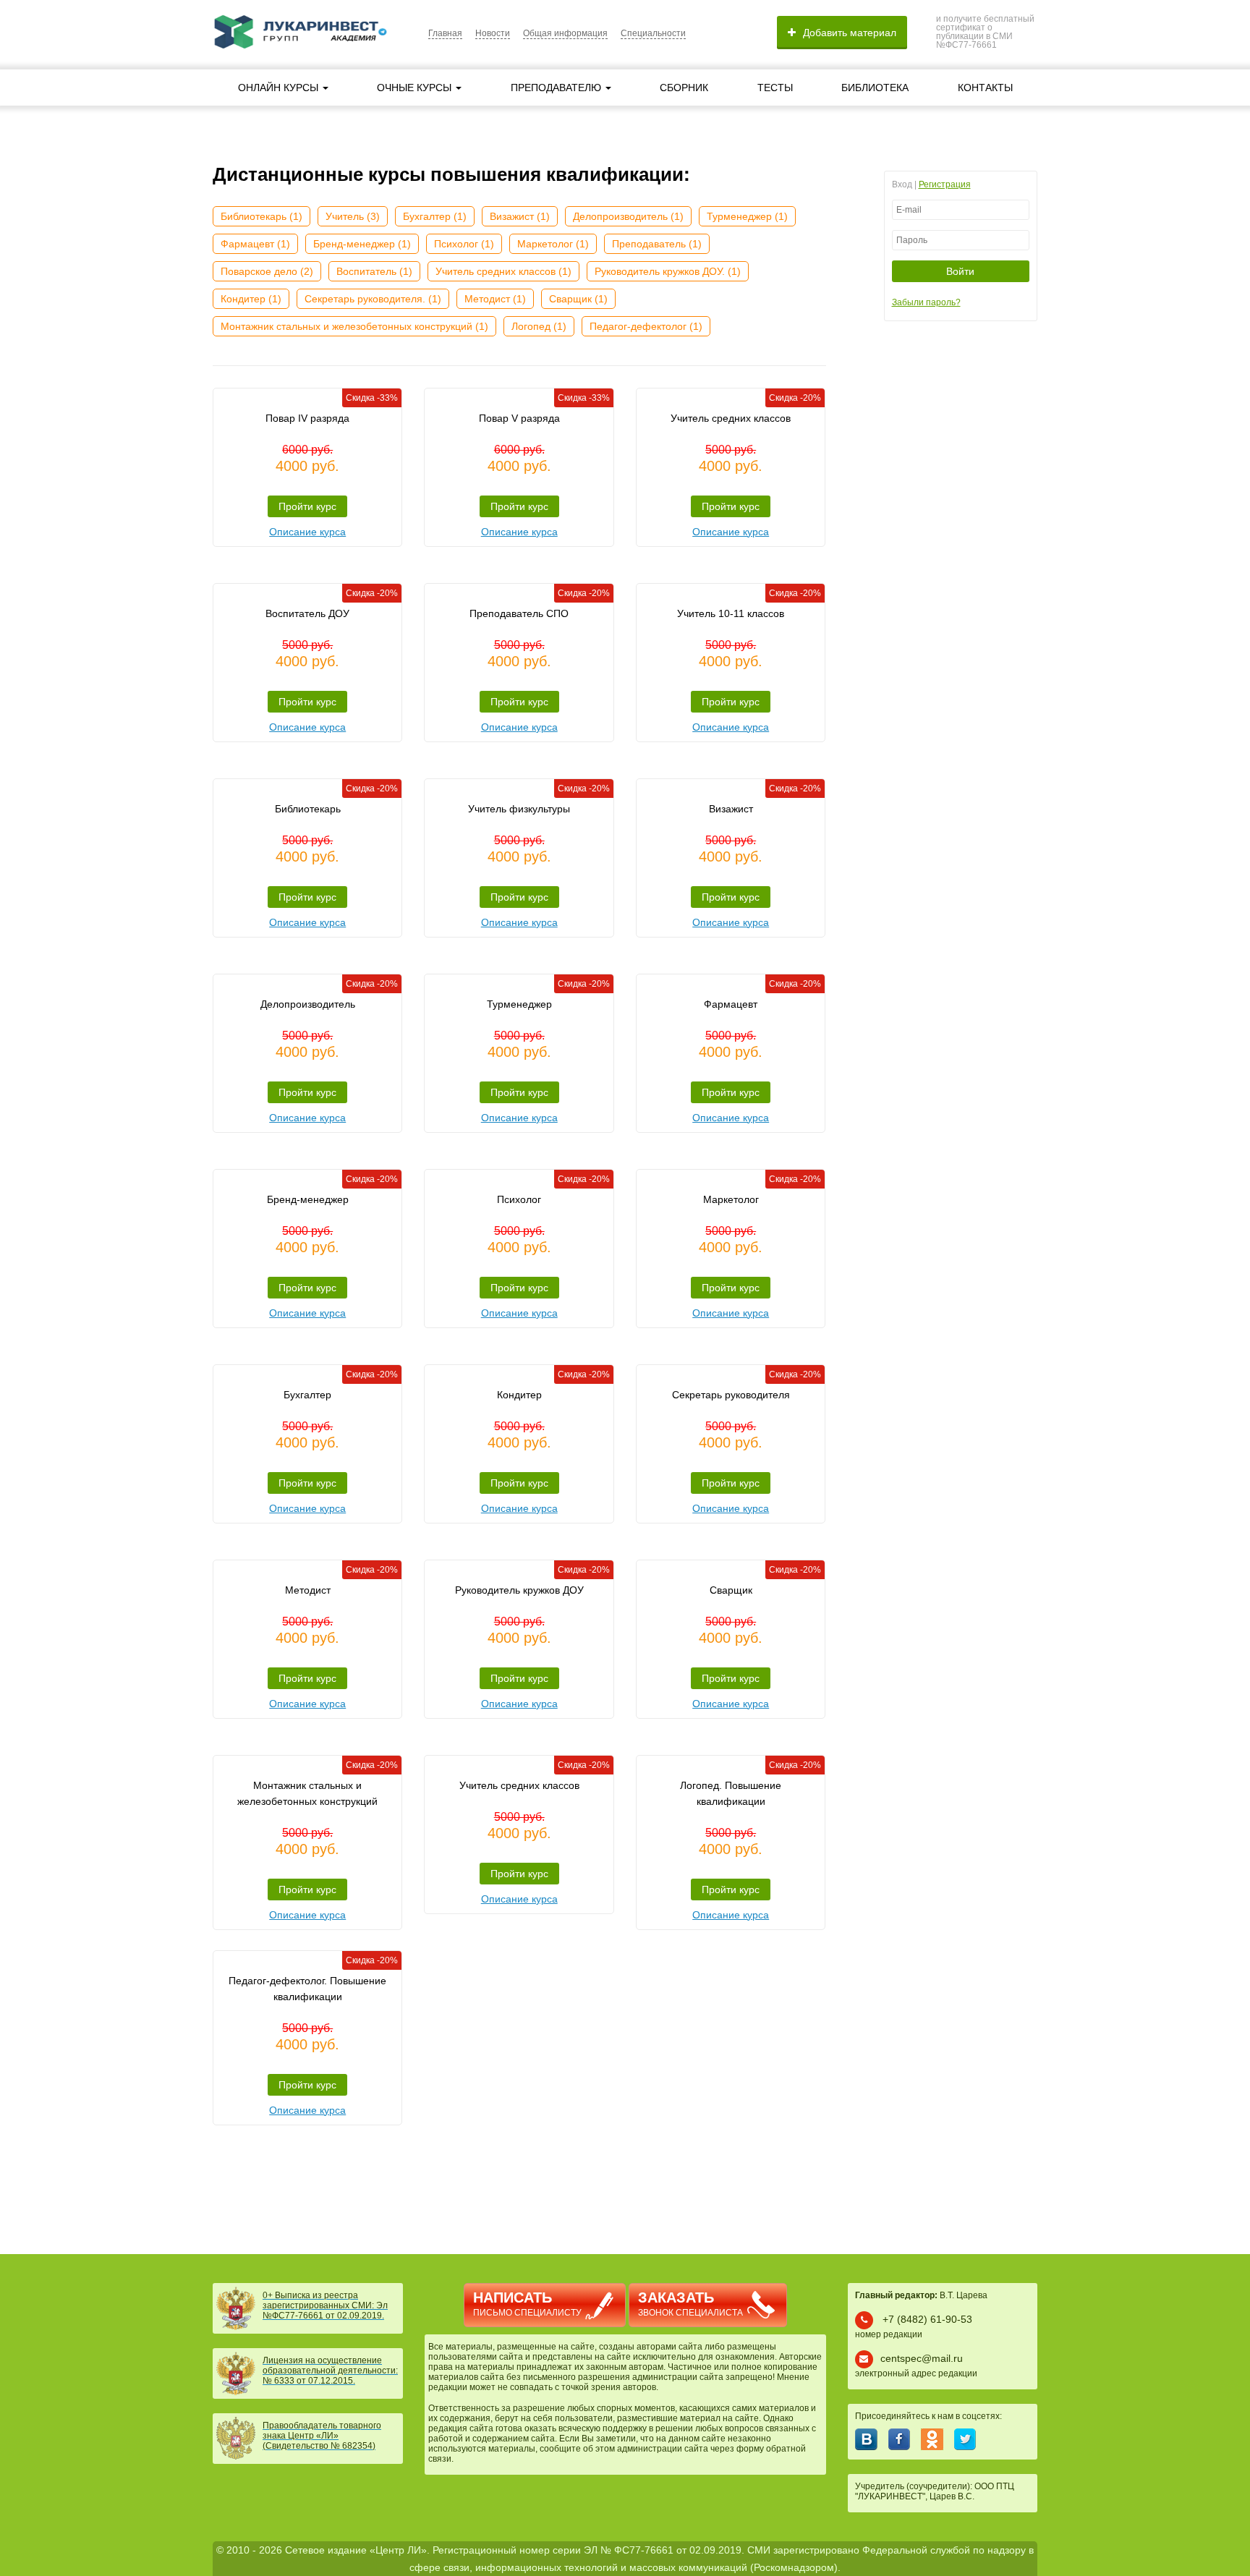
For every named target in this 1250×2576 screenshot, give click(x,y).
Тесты (775, 88)
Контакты (985, 88)
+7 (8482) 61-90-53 (927, 2319)
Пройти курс (307, 506)
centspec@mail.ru (922, 2358)
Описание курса (307, 532)
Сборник (684, 88)
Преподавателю (557, 88)
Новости (493, 33)
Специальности (653, 33)
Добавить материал (850, 33)
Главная (445, 33)
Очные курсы (416, 88)
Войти (960, 271)
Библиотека (875, 88)
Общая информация (565, 33)
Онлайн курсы (280, 88)
